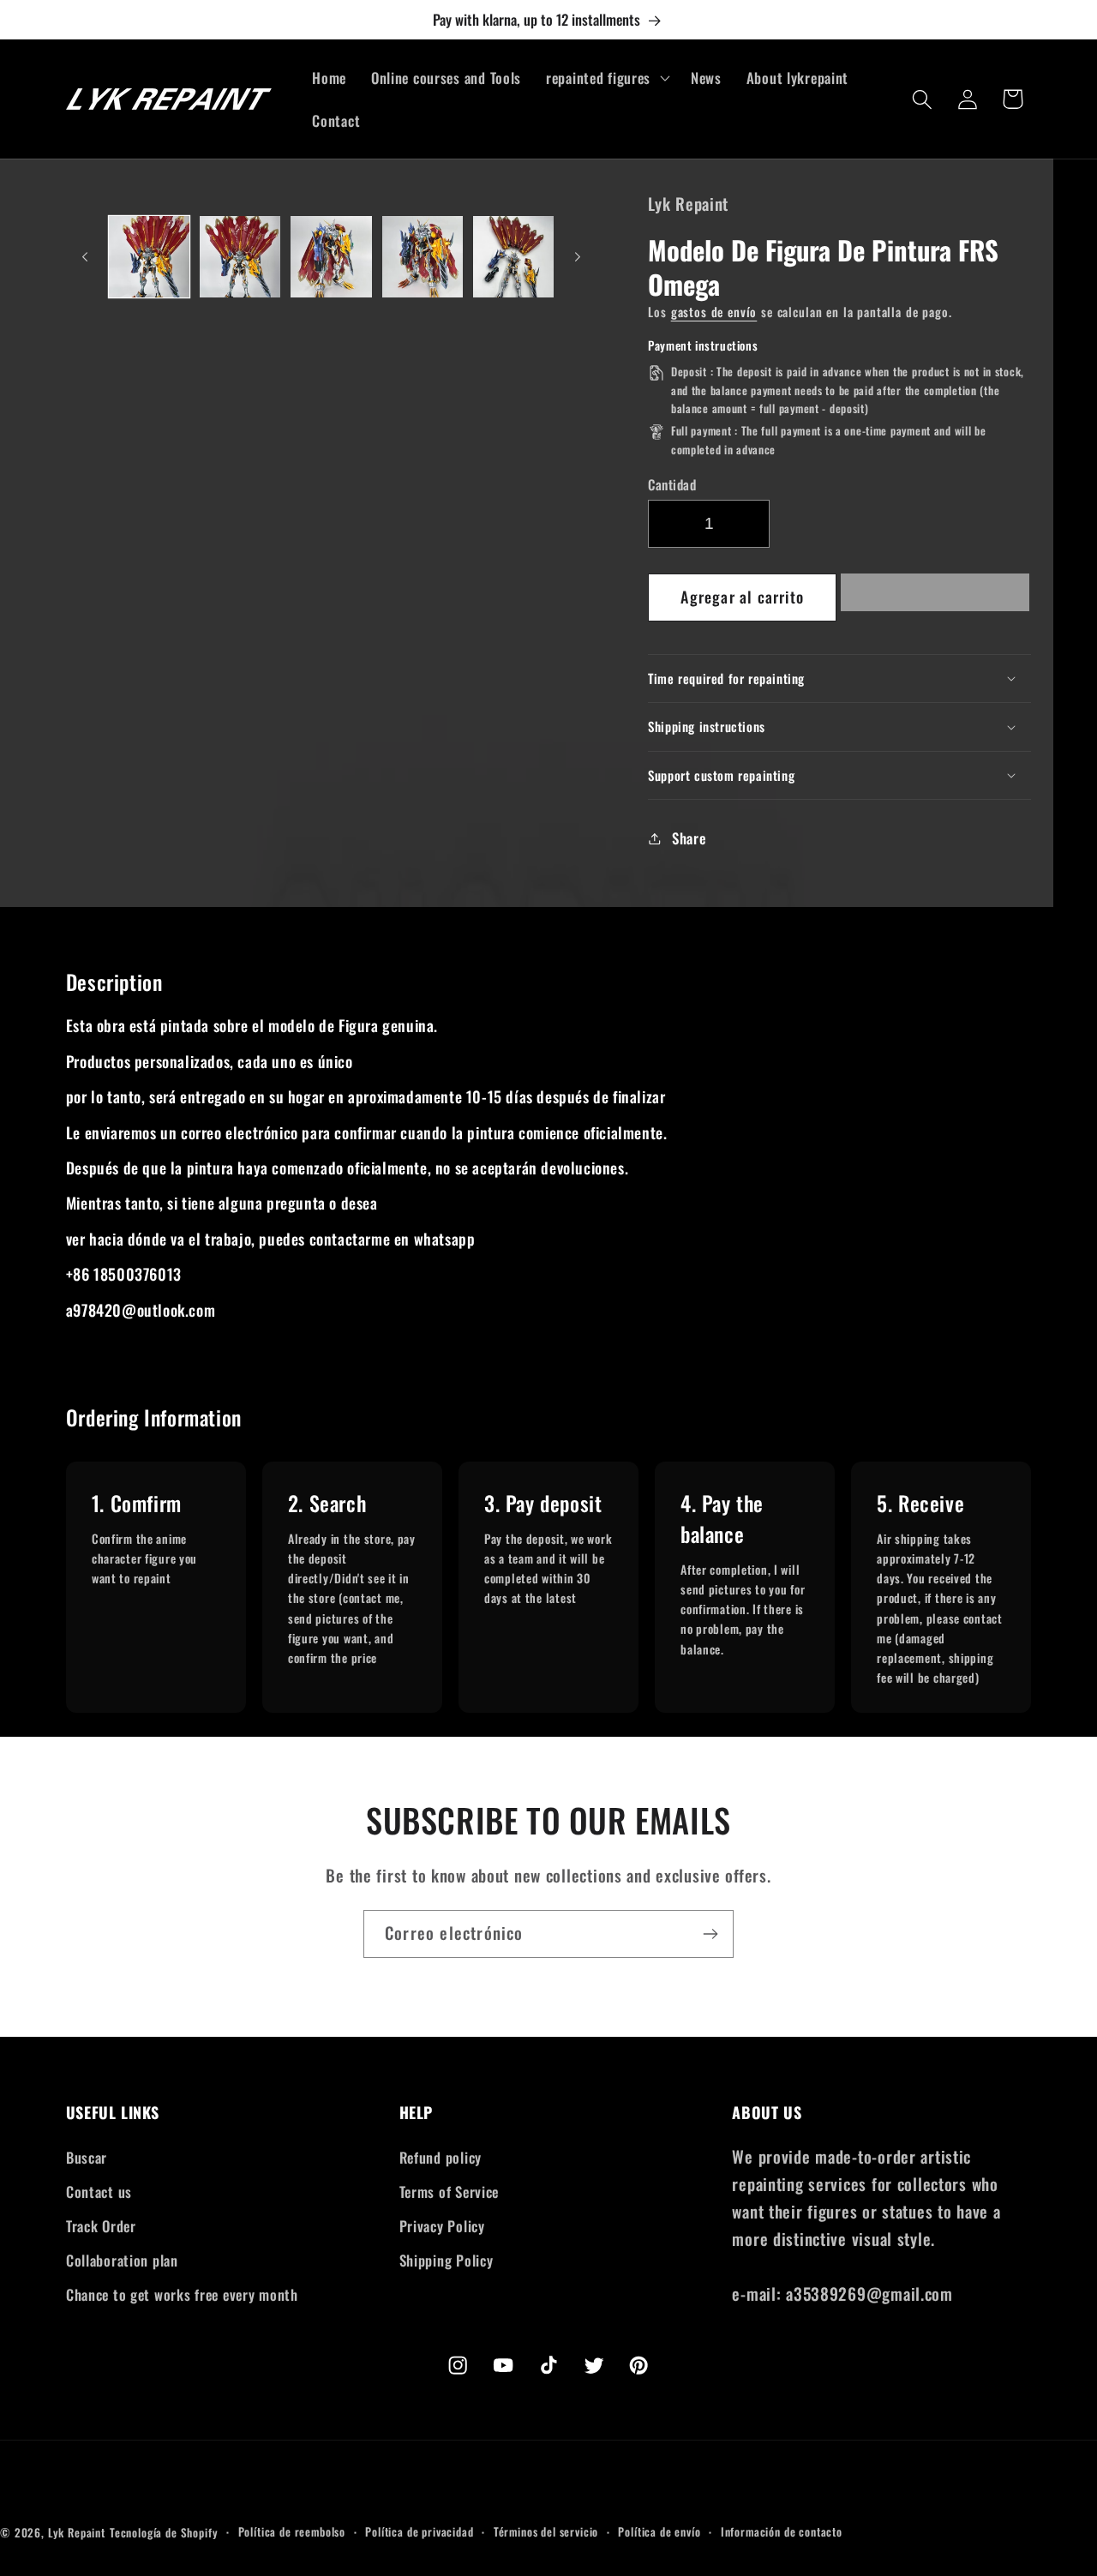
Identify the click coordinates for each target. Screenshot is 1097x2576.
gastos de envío (714, 312)
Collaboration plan (122, 2260)
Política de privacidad (419, 2531)
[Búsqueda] (923, 99)
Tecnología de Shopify (164, 2532)
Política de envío (659, 2531)
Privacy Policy (442, 2226)
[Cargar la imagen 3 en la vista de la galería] (331, 256)
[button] (935, 597)
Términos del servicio (546, 2531)
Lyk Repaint (77, 2532)
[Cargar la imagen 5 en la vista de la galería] (513, 256)
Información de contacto (782, 2531)
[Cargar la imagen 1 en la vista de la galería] (149, 256)
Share (689, 838)
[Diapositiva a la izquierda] (85, 257)
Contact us (99, 2192)
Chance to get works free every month (182, 2294)
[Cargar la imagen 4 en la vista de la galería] (423, 256)
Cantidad (672, 484)
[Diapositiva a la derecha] (578, 257)
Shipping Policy (447, 2260)
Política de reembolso (292, 2531)
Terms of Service (450, 2192)
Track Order (101, 2226)
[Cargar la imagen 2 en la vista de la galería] (240, 256)
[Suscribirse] (710, 1934)
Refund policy (441, 2157)
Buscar (87, 2157)
